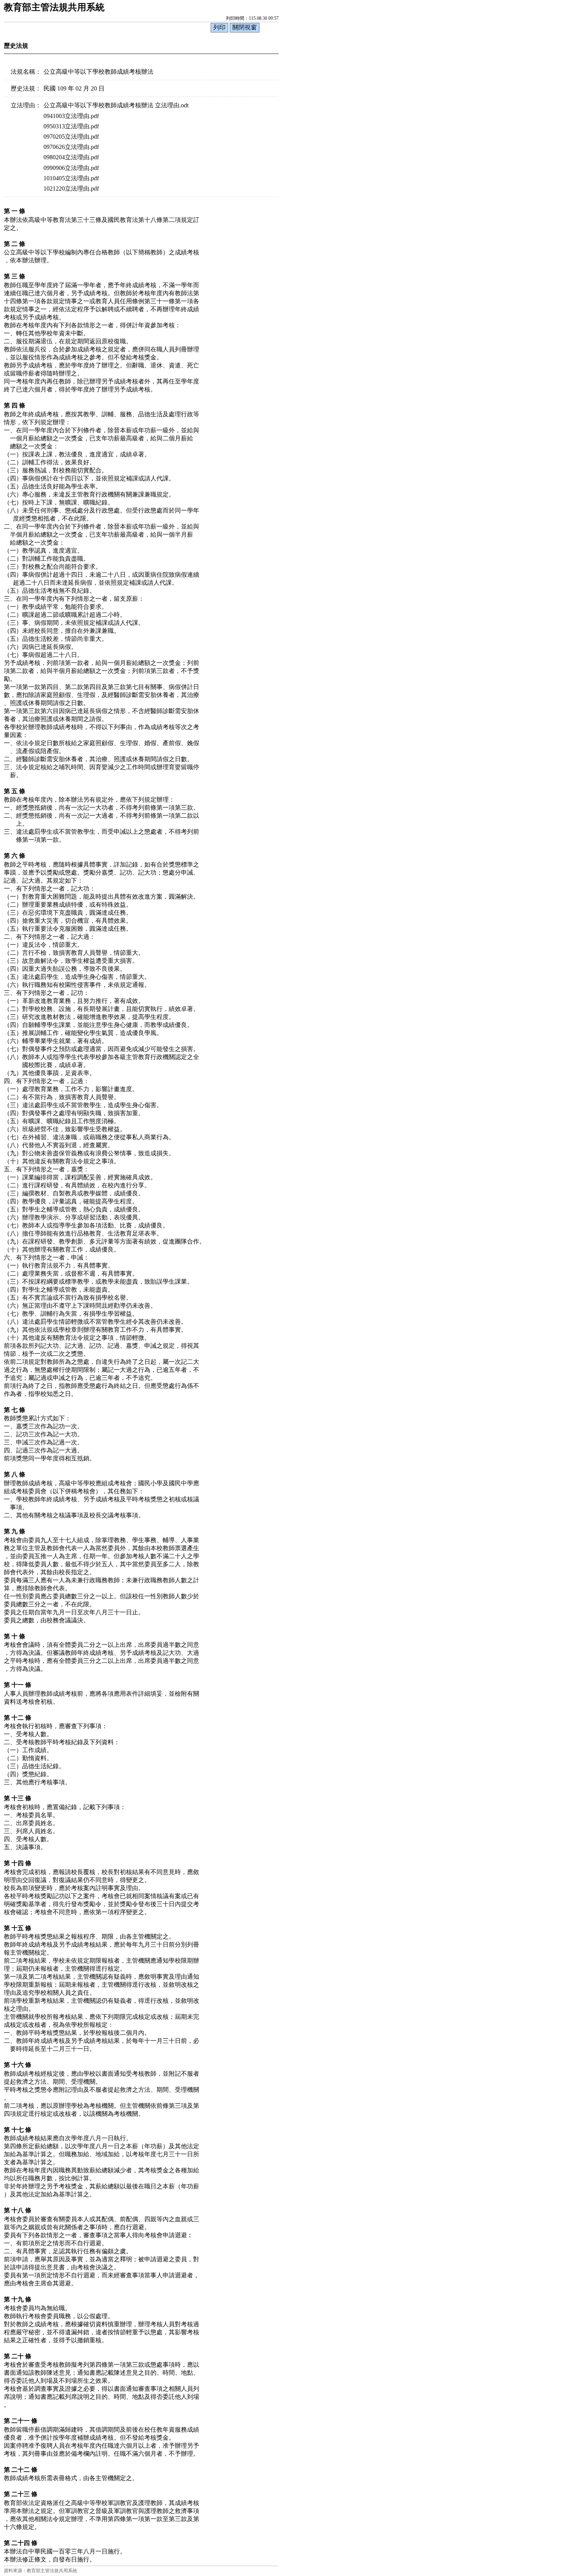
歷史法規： (26, 88)
